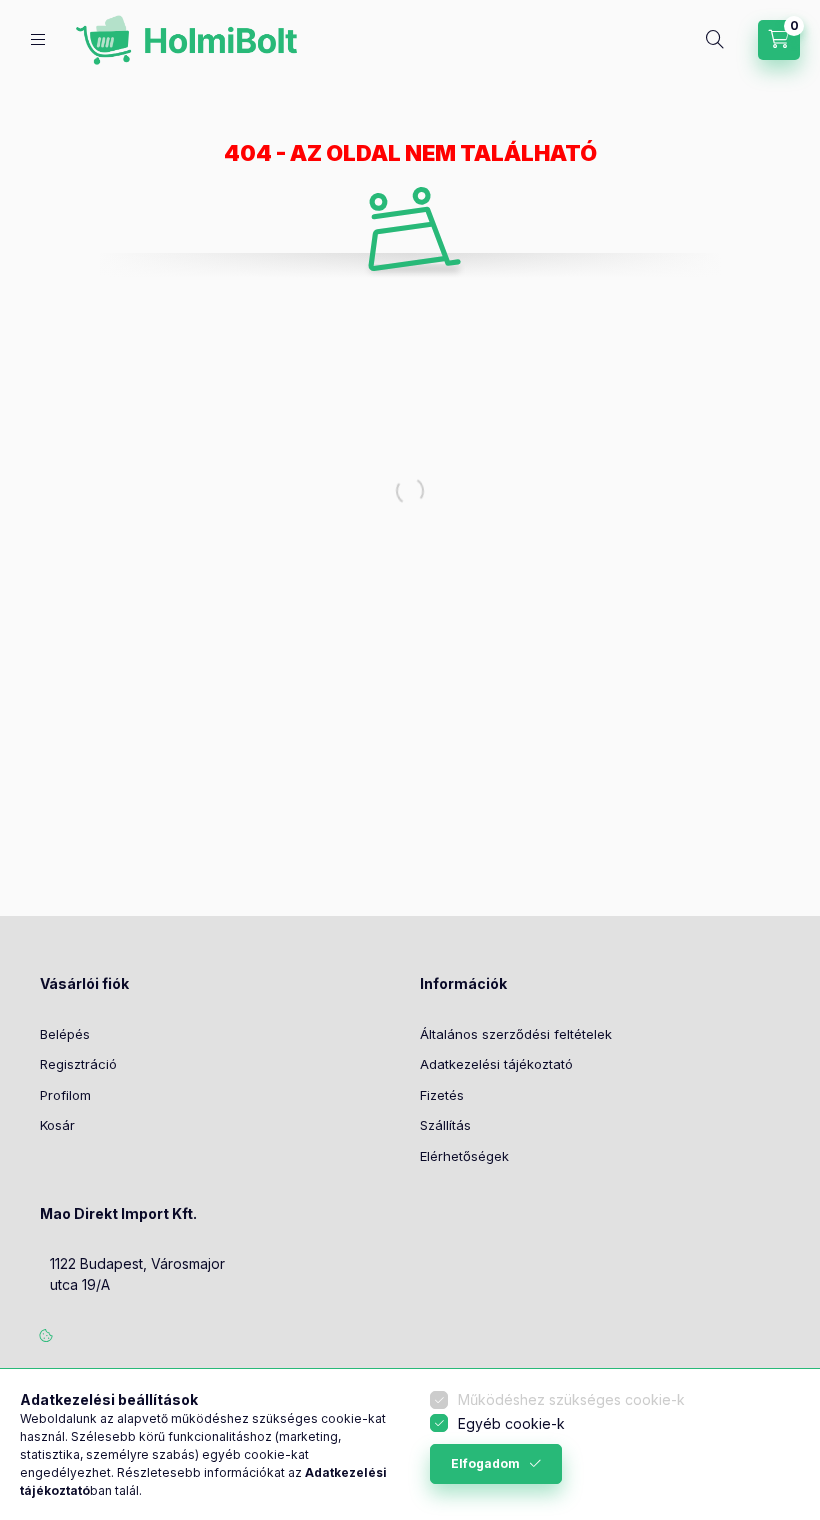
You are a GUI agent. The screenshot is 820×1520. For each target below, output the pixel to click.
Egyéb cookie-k (511, 1423)
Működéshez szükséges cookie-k (571, 1399)
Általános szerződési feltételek (516, 1034)
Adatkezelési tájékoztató (496, 1064)
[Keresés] (715, 40)
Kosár (57, 1125)
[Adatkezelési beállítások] (46, 1335)
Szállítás (445, 1125)
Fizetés (442, 1095)
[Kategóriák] (38, 39)
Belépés (65, 1034)
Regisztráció (78, 1064)
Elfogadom (485, 1463)
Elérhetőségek (464, 1156)
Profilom (65, 1095)
